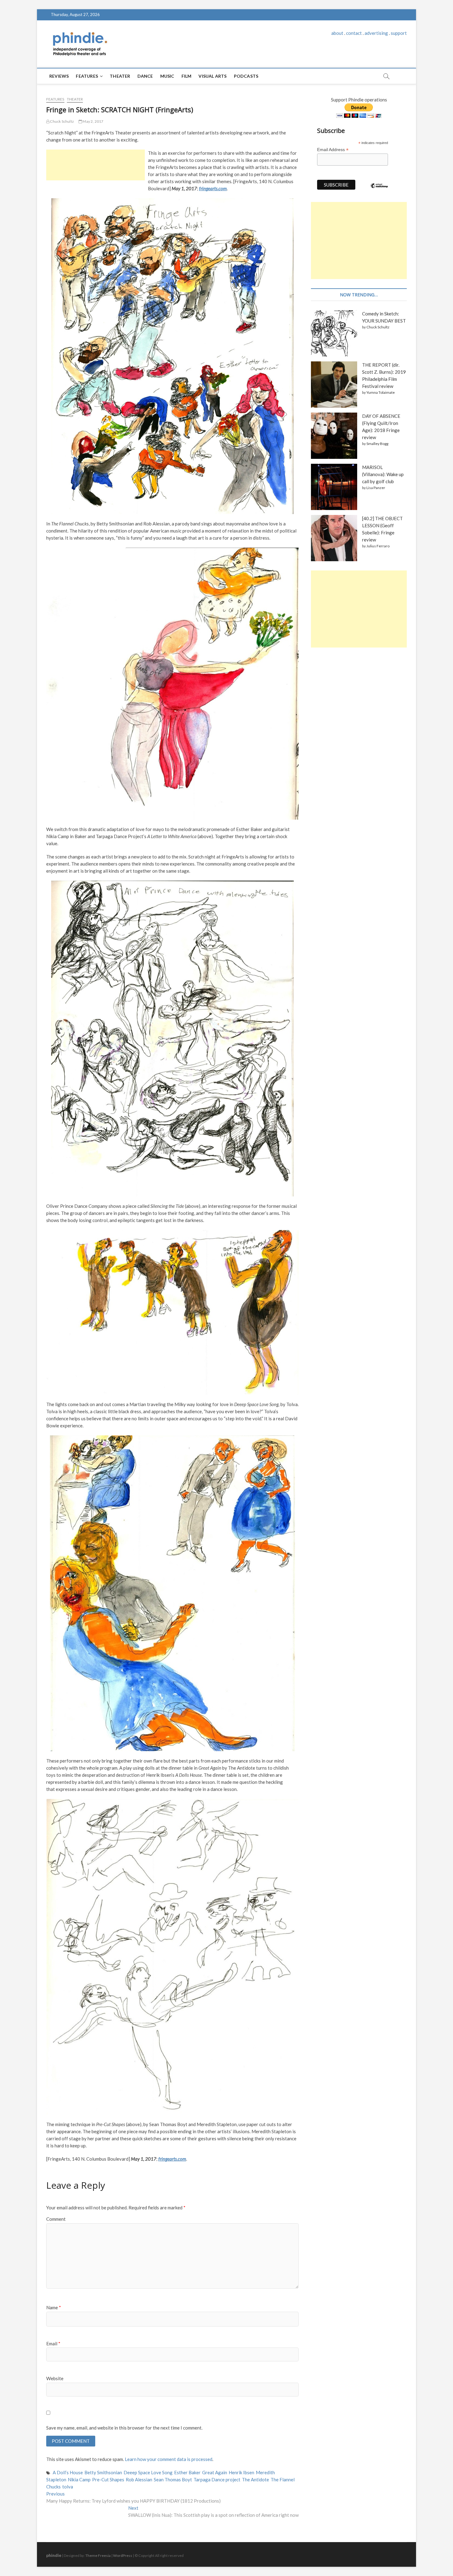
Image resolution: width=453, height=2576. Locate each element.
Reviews (59, 76)
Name (54, 2307)
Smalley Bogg (377, 444)
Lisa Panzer (376, 488)
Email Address (333, 150)
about (337, 33)
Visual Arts (212, 76)
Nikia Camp (79, 2479)
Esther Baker (187, 2472)
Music (167, 76)
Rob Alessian (139, 2479)
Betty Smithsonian (103, 2472)
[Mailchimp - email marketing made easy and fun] (379, 190)
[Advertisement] (96, 165)
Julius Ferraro (378, 546)
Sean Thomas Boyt (173, 2479)
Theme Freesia (98, 2555)
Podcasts (246, 76)
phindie (54, 2555)
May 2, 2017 (93, 121)
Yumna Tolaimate (381, 392)
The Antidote (255, 2479)
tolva (68, 2487)
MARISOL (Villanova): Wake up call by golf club (383, 474)
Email (53, 2344)
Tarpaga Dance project (217, 2479)
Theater (120, 76)
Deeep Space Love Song (148, 2472)
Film (187, 76)
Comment (56, 2219)
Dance (145, 76)
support (399, 33)
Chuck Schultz (62, 121)
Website (55, 2378)
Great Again (215, 2472)
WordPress (123, 2555)
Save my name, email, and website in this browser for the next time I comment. (124, 2428)
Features (87, 76)
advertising (376, 33)
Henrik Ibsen (241, 2472)
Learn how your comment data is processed (169, 2459)
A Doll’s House (68, 2472)
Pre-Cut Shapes (108, 2479)
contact (354, 33)
